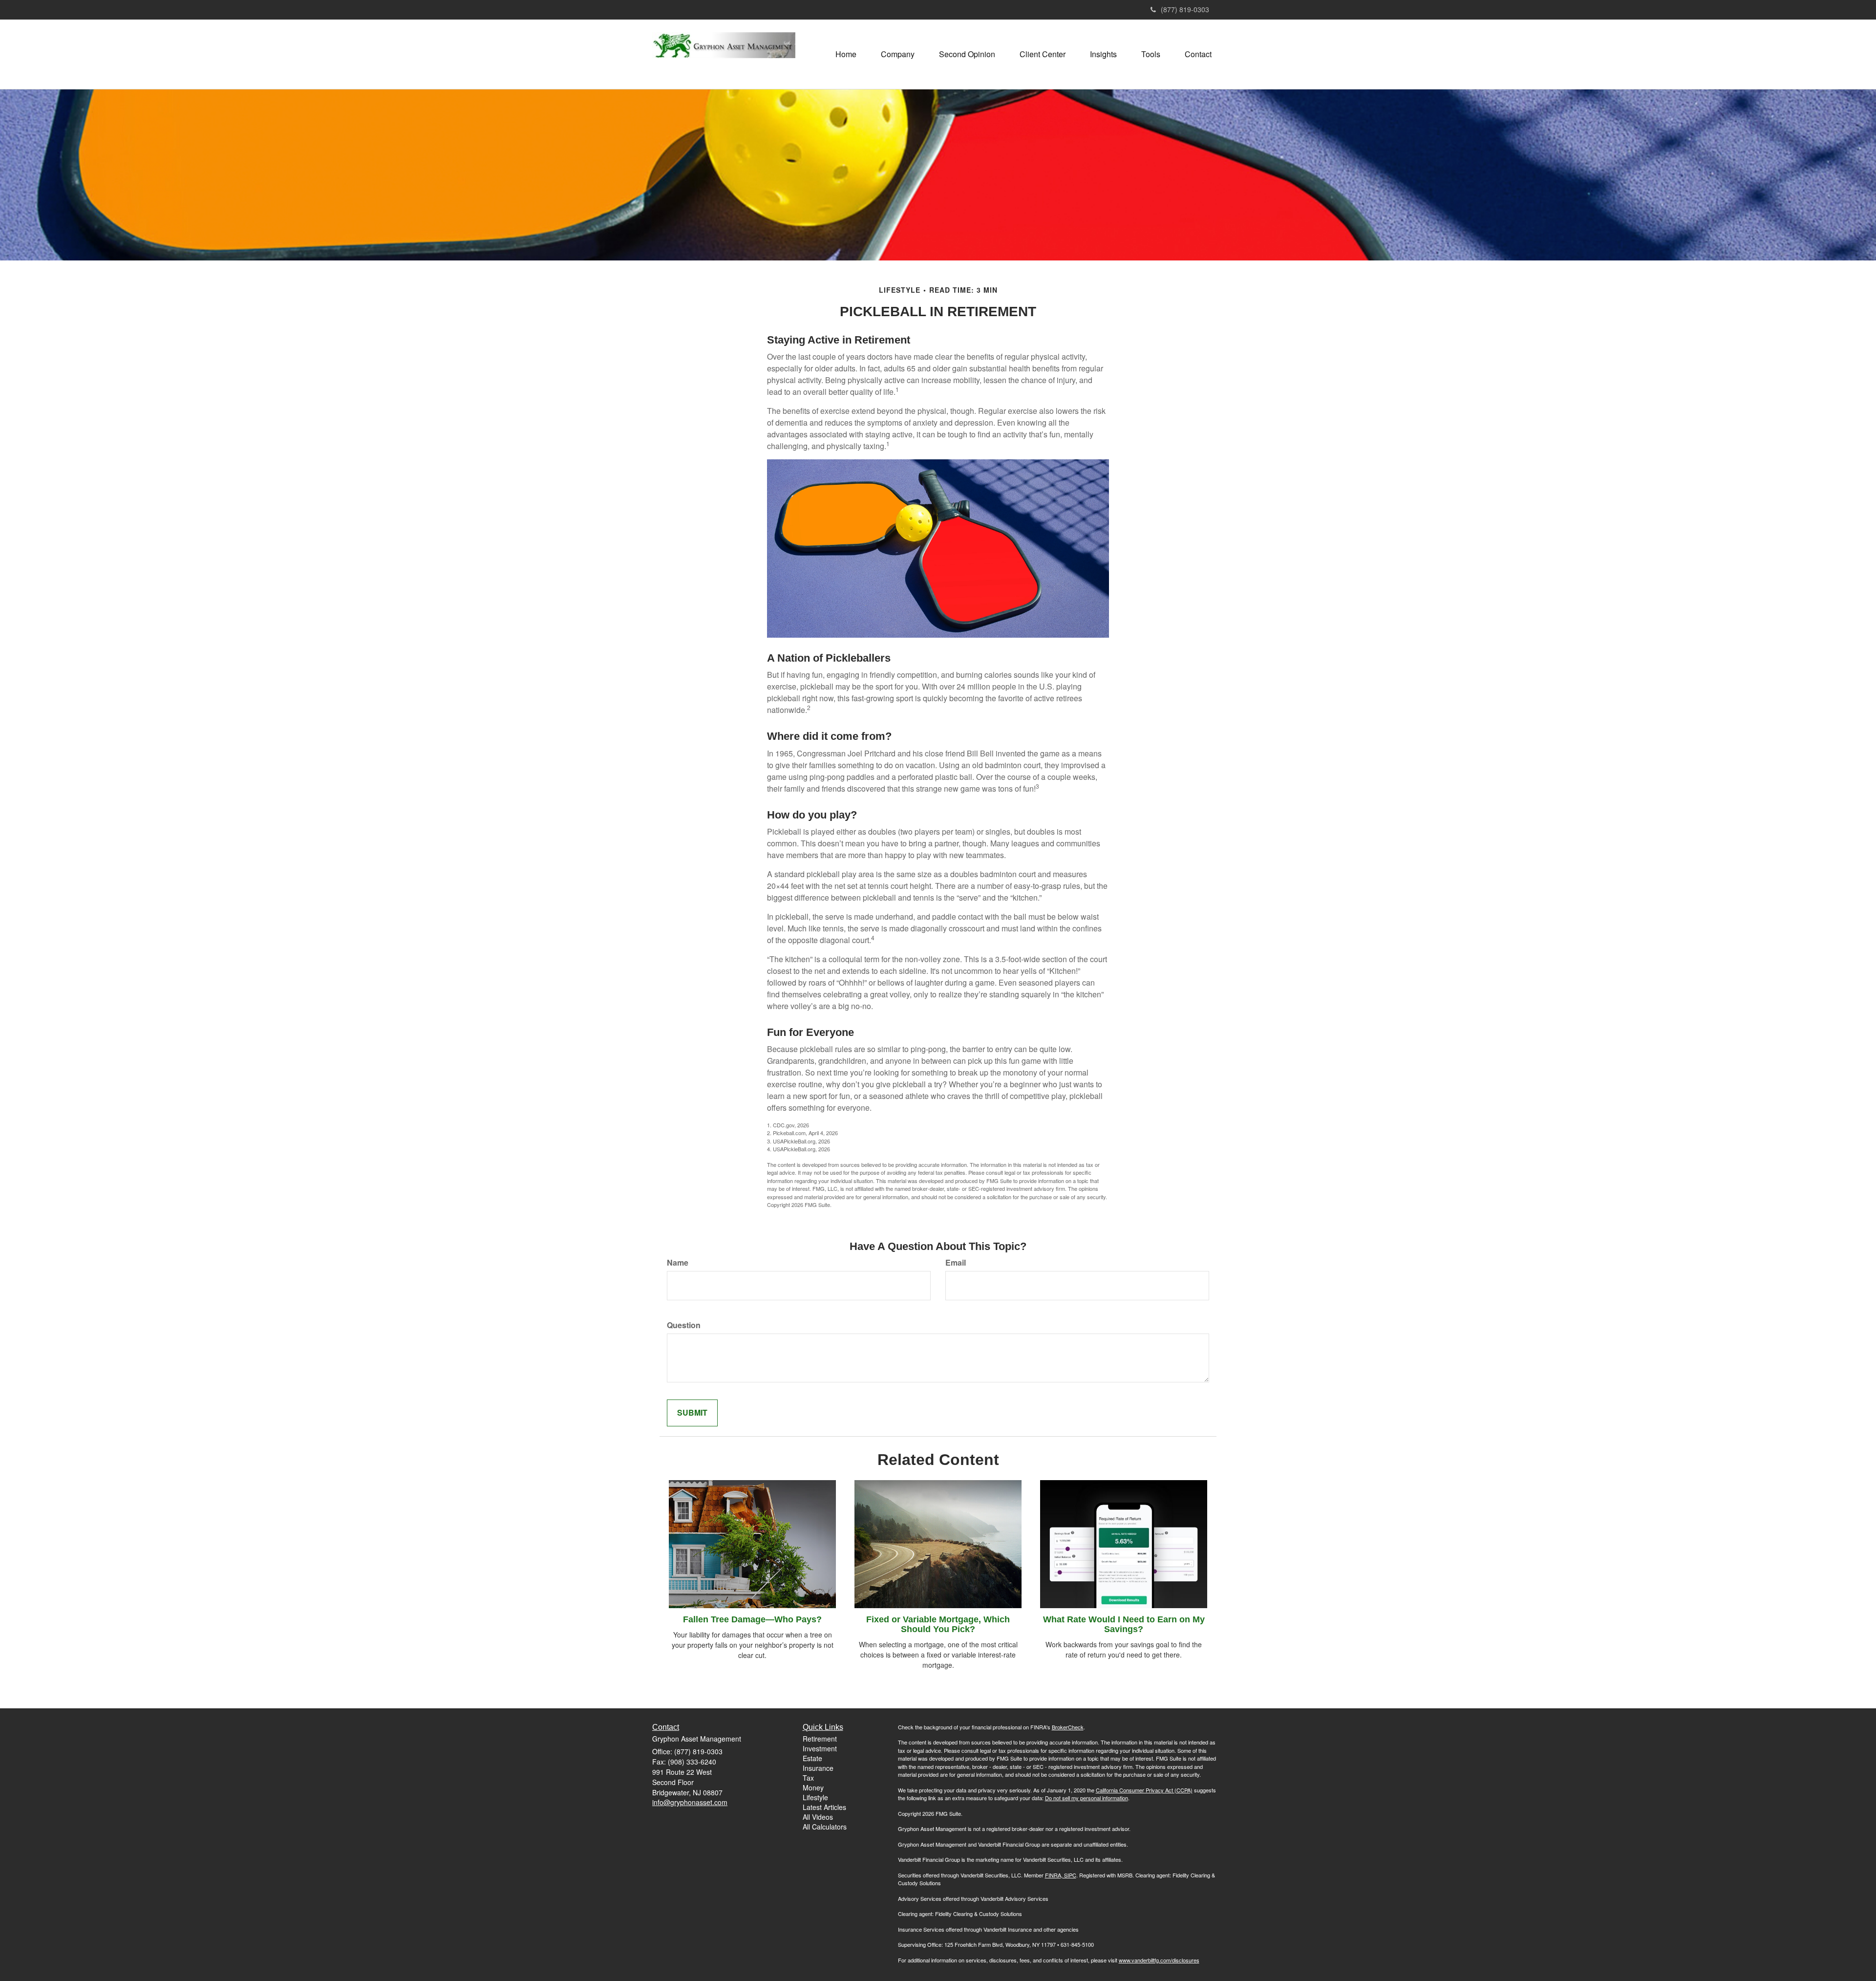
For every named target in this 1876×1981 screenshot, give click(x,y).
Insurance (818, 1768)
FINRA (1053, 1875)
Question (684, 1325)
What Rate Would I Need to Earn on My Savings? (1124, 1624)
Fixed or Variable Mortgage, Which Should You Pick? (938, 1624)
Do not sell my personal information (1087, 1798)
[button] (898, 54)
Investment (820, 1748)
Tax (808, 1778)
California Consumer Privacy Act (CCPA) (1144, 1790)
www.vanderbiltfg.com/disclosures (1159, 1960)
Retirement (820, 1739)
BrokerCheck (1068, 1727)
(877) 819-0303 (1185, 9)
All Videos (818, 1817)
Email (956, 1263)
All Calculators (825, 1827)
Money (813, 1787)
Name (678, 1263)
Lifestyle (815, 1797)
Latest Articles (824, 1807)
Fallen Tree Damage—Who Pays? (752, 1619)
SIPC (1069, 1875)
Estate (812, 1758)
